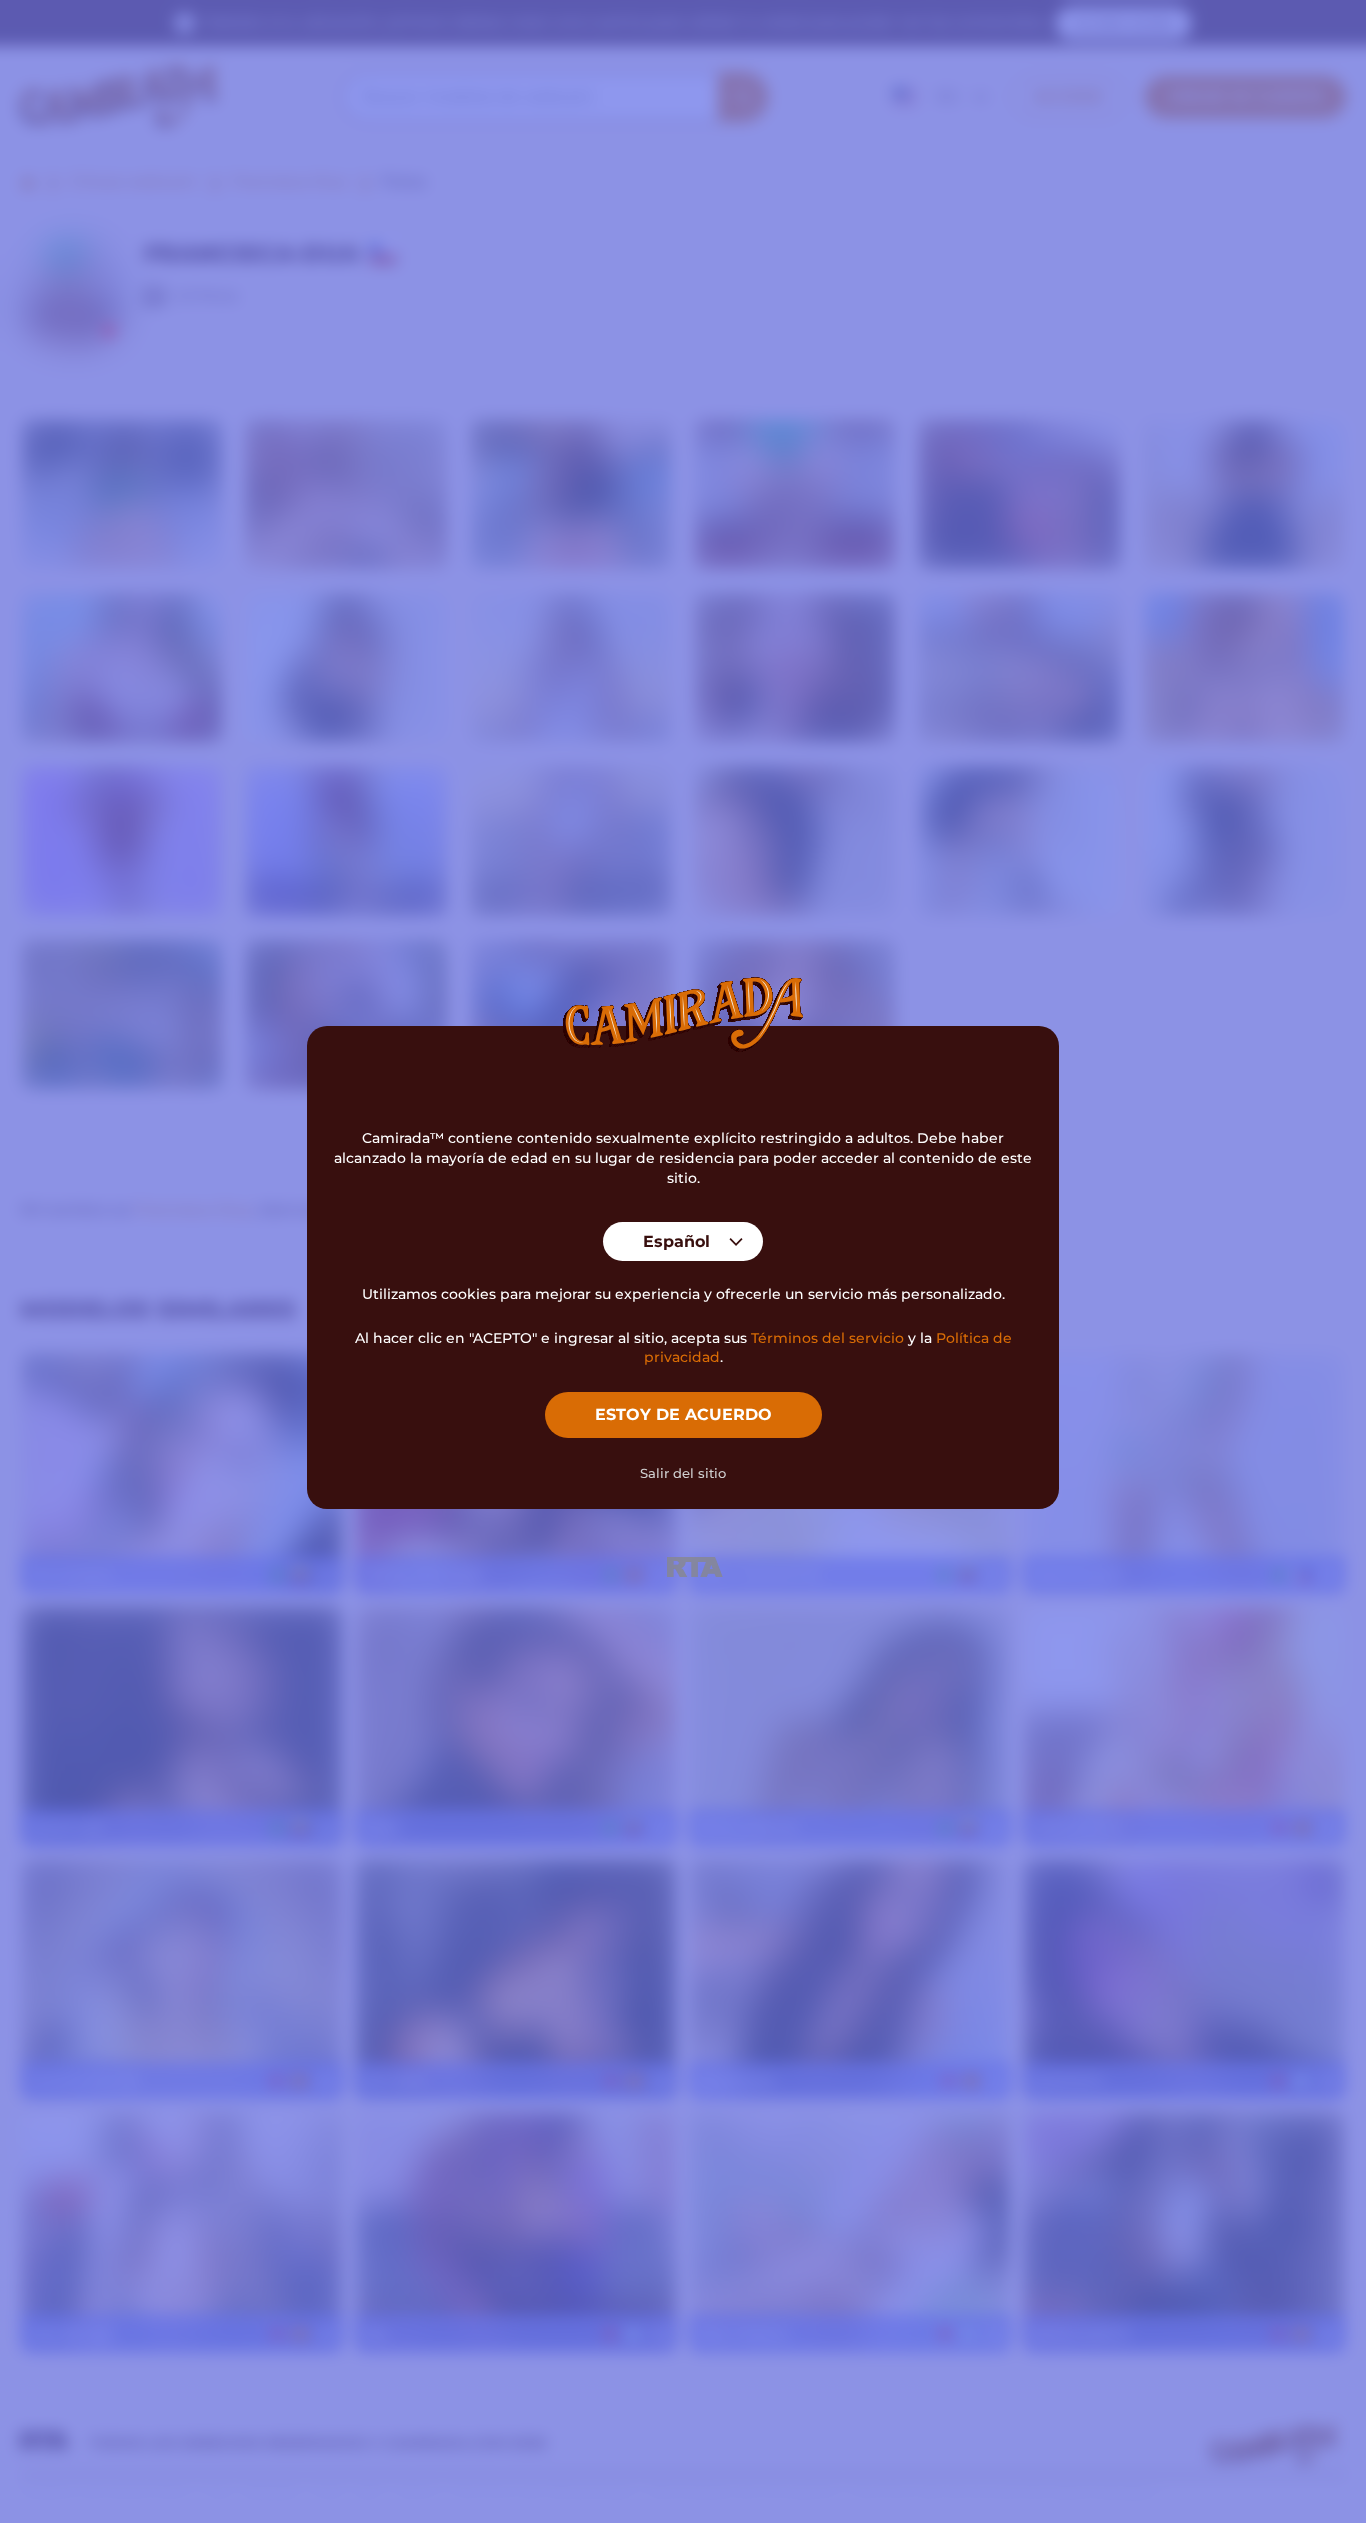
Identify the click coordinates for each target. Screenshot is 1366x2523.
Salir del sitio (683, 1473)
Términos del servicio (827, 1338)
